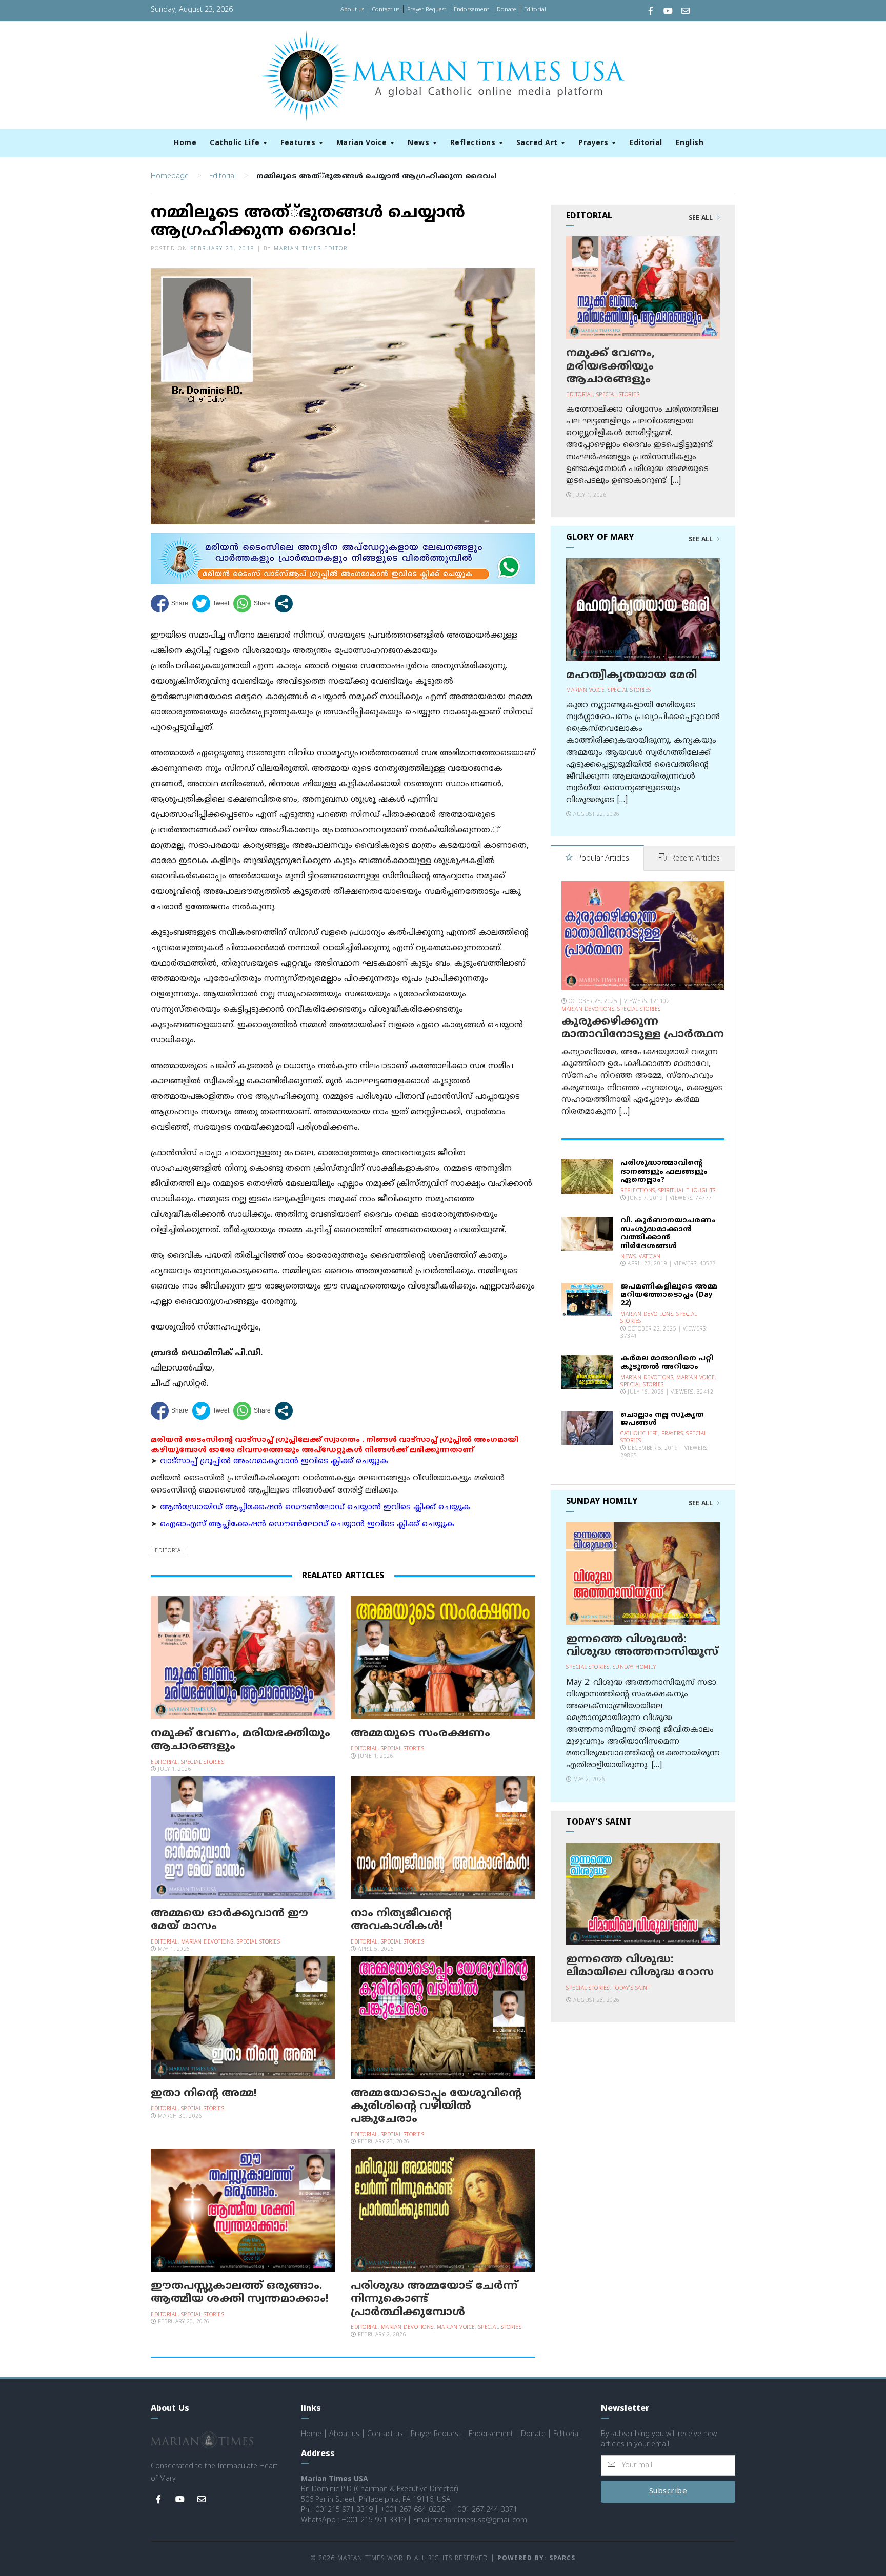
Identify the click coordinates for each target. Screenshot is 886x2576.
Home (185, 143)
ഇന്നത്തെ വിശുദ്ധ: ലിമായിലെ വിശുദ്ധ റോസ (640, 1966)
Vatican (650, 1257)
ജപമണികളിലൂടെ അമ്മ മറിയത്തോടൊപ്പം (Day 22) (669, 1295)
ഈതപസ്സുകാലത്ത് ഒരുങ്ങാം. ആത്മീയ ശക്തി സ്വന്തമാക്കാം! (240, 2293)
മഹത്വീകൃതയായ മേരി (631, 676)
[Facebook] (651, 12)
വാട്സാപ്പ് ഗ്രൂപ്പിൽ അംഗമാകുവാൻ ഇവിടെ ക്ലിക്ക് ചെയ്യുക (274, 1461)
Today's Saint (632, 1988)
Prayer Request (427, 10)
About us (352, 10)
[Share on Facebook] (169, 604)
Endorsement (471, 10)
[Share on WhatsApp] (252, 604)
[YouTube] (668, 12)
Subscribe (668, 2492)
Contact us (386, 10)
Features (299, 143)
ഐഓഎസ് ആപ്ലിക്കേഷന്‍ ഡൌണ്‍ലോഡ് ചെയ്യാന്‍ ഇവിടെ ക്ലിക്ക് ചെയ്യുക (307, 1525)
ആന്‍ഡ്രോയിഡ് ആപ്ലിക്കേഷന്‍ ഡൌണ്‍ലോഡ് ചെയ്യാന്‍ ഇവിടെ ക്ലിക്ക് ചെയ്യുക (315, 1508)
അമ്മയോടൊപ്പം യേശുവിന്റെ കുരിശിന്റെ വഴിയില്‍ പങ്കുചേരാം (436, 2107)
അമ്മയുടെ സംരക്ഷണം (420, 1734)
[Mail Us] (686, 12)
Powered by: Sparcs (536, 2559)
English (690, 143)
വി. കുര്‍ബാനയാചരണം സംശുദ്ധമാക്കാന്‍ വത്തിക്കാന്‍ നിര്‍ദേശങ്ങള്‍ (668, 1233)
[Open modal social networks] (284, 604)
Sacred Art (538, 143)
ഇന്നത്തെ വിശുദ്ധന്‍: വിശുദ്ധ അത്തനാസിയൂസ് (642, 1646)
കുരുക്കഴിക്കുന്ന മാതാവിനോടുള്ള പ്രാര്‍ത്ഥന (643, 1028)
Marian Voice (363, 143)
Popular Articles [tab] (602, 859)
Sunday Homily (635, 1668)
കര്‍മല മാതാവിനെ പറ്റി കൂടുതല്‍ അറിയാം (667, 1363)
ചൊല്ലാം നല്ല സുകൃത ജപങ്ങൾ (662, 1419)
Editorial (535, 10)
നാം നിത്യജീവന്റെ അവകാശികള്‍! (401, 1920)
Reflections (474, 143)
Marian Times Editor (311, 249)
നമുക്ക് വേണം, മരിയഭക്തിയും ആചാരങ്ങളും (240, 1740)
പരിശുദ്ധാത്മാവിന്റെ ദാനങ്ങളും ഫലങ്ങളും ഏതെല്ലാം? (664, 1172)
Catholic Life (236, 143)
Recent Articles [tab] (694, 859)
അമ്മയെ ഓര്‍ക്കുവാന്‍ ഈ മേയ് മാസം (229, 1920)
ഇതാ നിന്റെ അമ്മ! (204, 2094)
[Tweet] (211, 604)
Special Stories (203, 1762)
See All (702, 218)
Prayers (595, 143)
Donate (507, 10)
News (420, 143)
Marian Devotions (207, 1942)
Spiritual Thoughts (687, 1191)
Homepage (170, 177)
